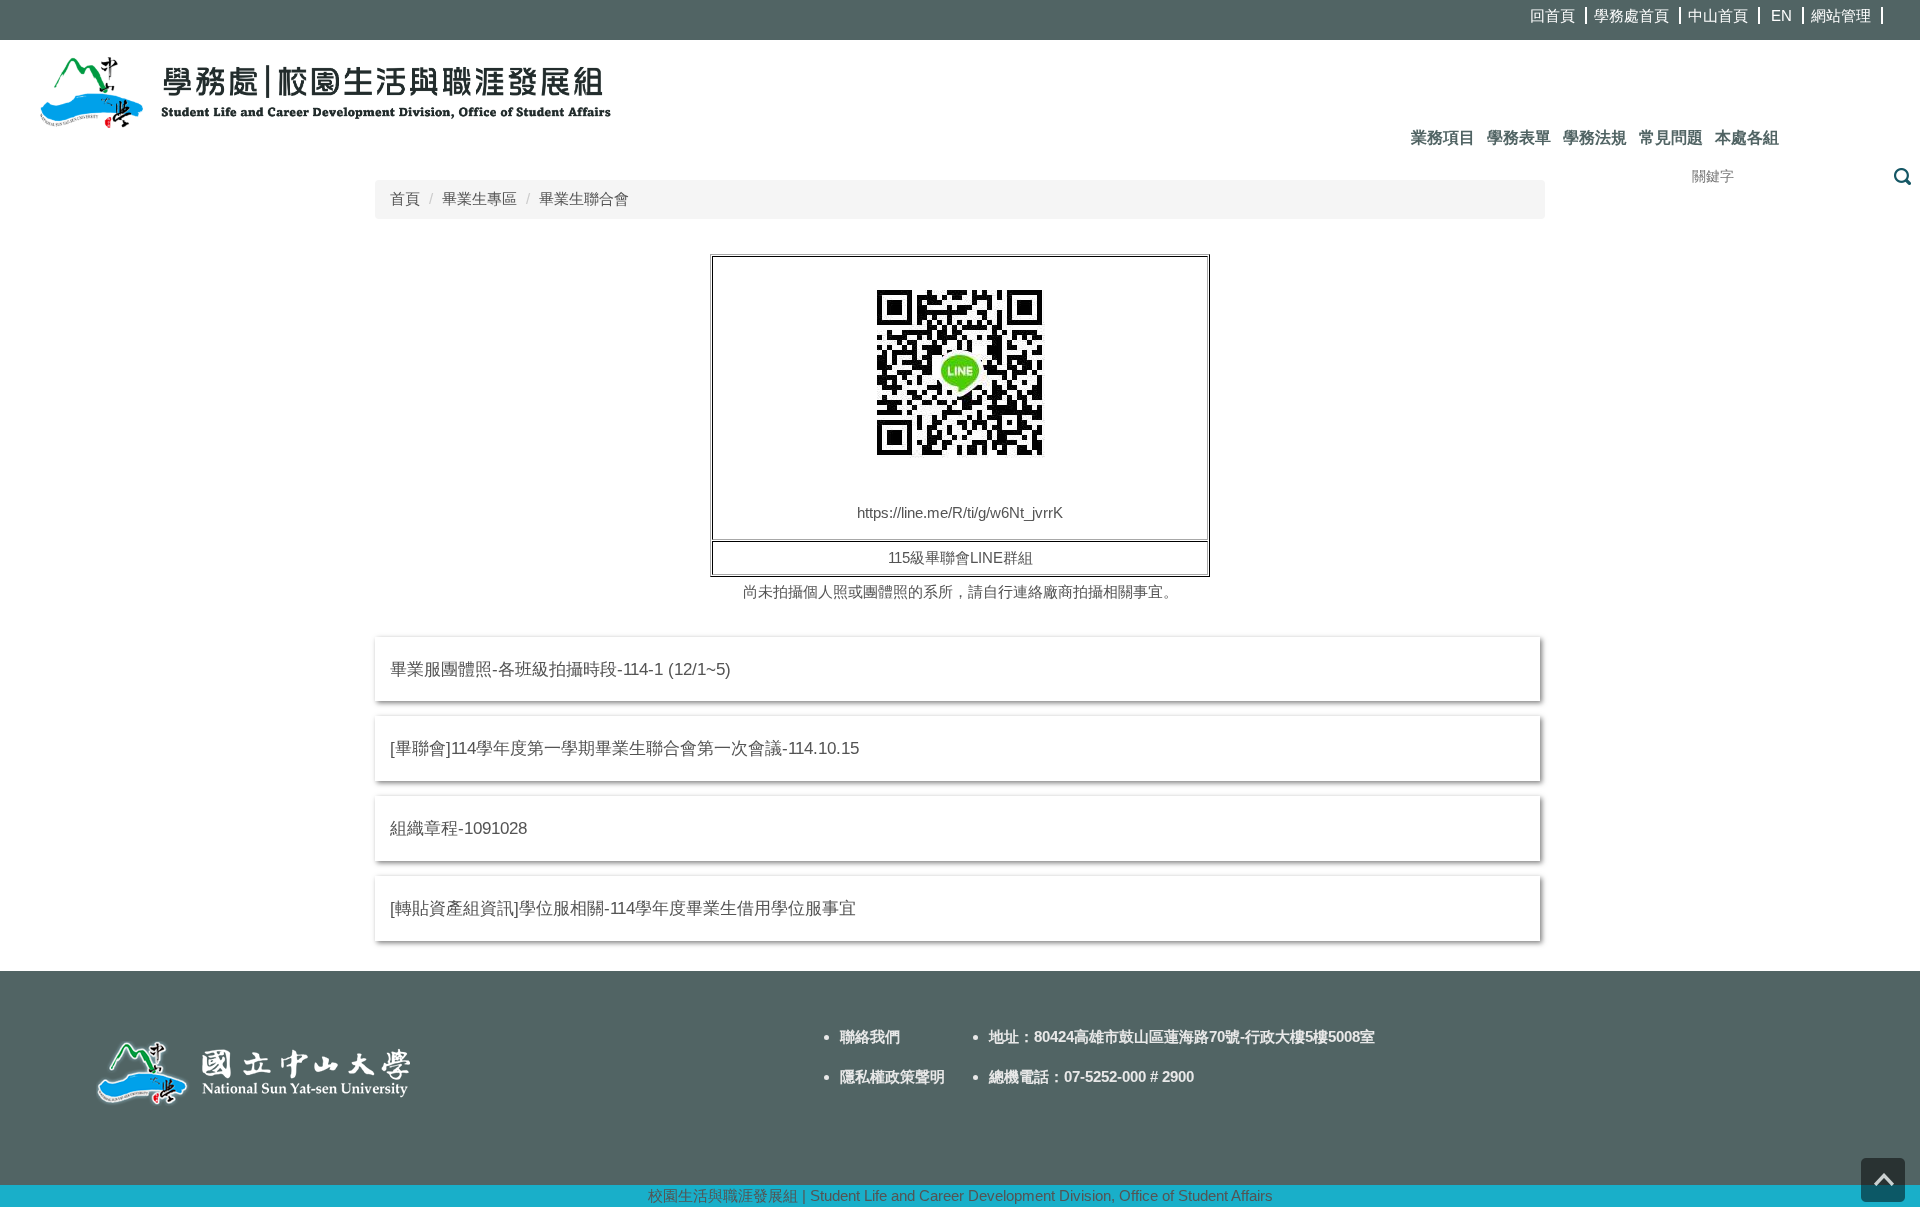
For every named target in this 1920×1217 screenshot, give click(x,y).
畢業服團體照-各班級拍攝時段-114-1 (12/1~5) (560, 669)
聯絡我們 (870, 1036)
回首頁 (1552, 15)
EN (1781, 15)
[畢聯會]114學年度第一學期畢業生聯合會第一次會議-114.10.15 (624, 748)
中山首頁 (1718, 15)
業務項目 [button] (1443, 137)
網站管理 (1841, 15)
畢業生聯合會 (584, 198)
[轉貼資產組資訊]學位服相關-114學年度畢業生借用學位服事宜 (623, 908)
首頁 (405, 198)
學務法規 (1595, 137)
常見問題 (1671, 137)
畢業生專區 (479, 198)
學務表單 (1519, 137)
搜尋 (1902, 176)
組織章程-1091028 (458, 828)
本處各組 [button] (1747, 137)
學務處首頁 (1631, 15)
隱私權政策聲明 (892, 1076)
